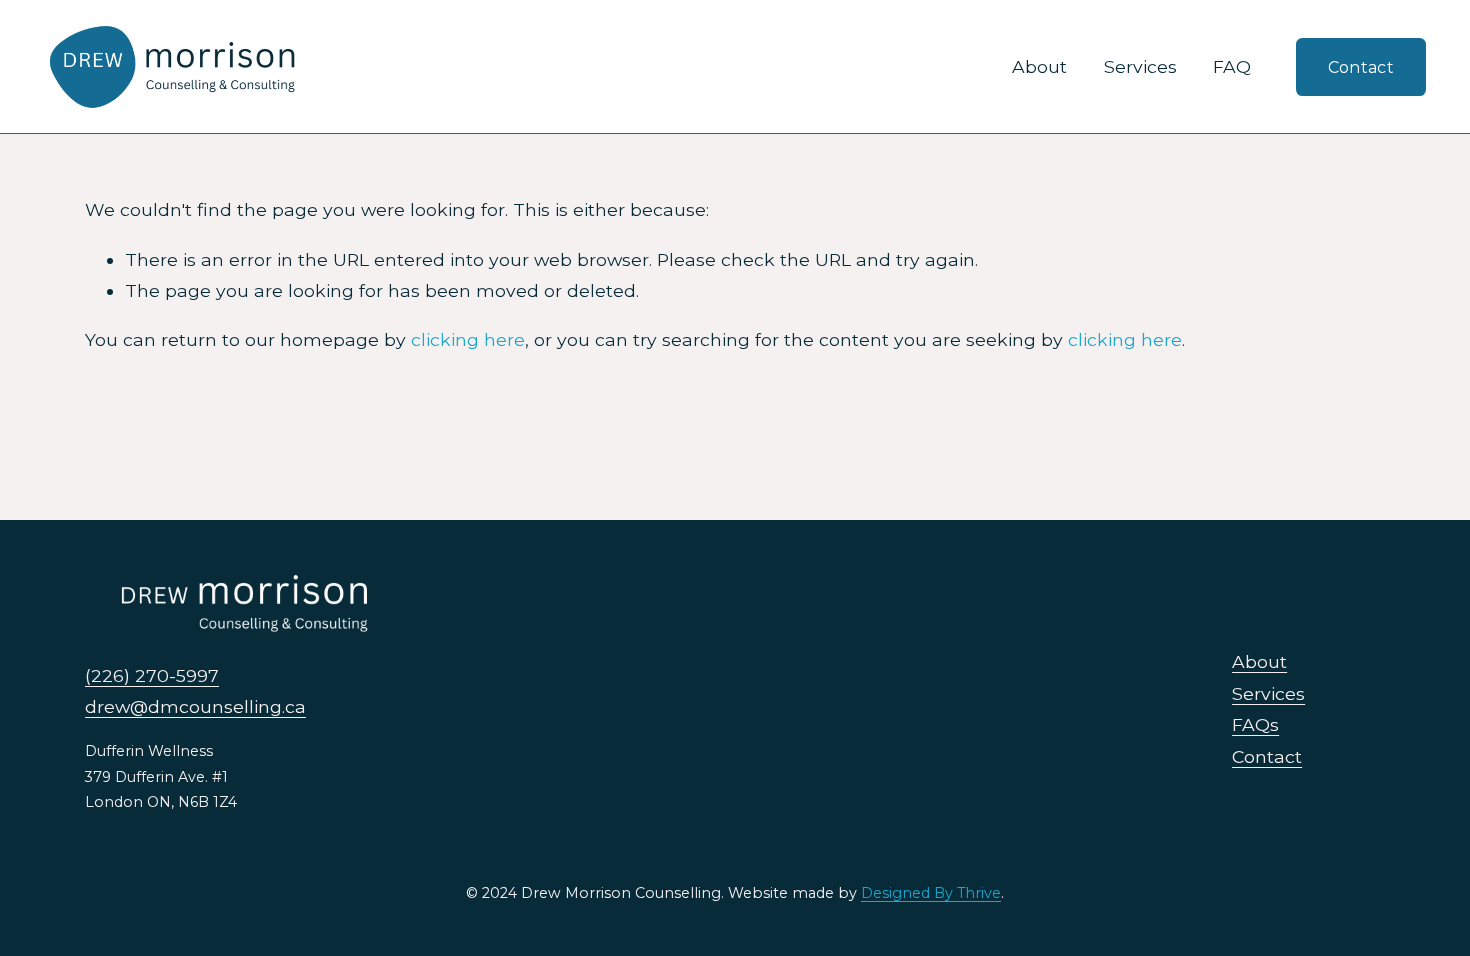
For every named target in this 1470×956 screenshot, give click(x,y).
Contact (1361, 67)
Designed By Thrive (931, 893)
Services (1140, 66)
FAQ (1232, 66)
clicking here (468, 339)
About (1039, 66)
